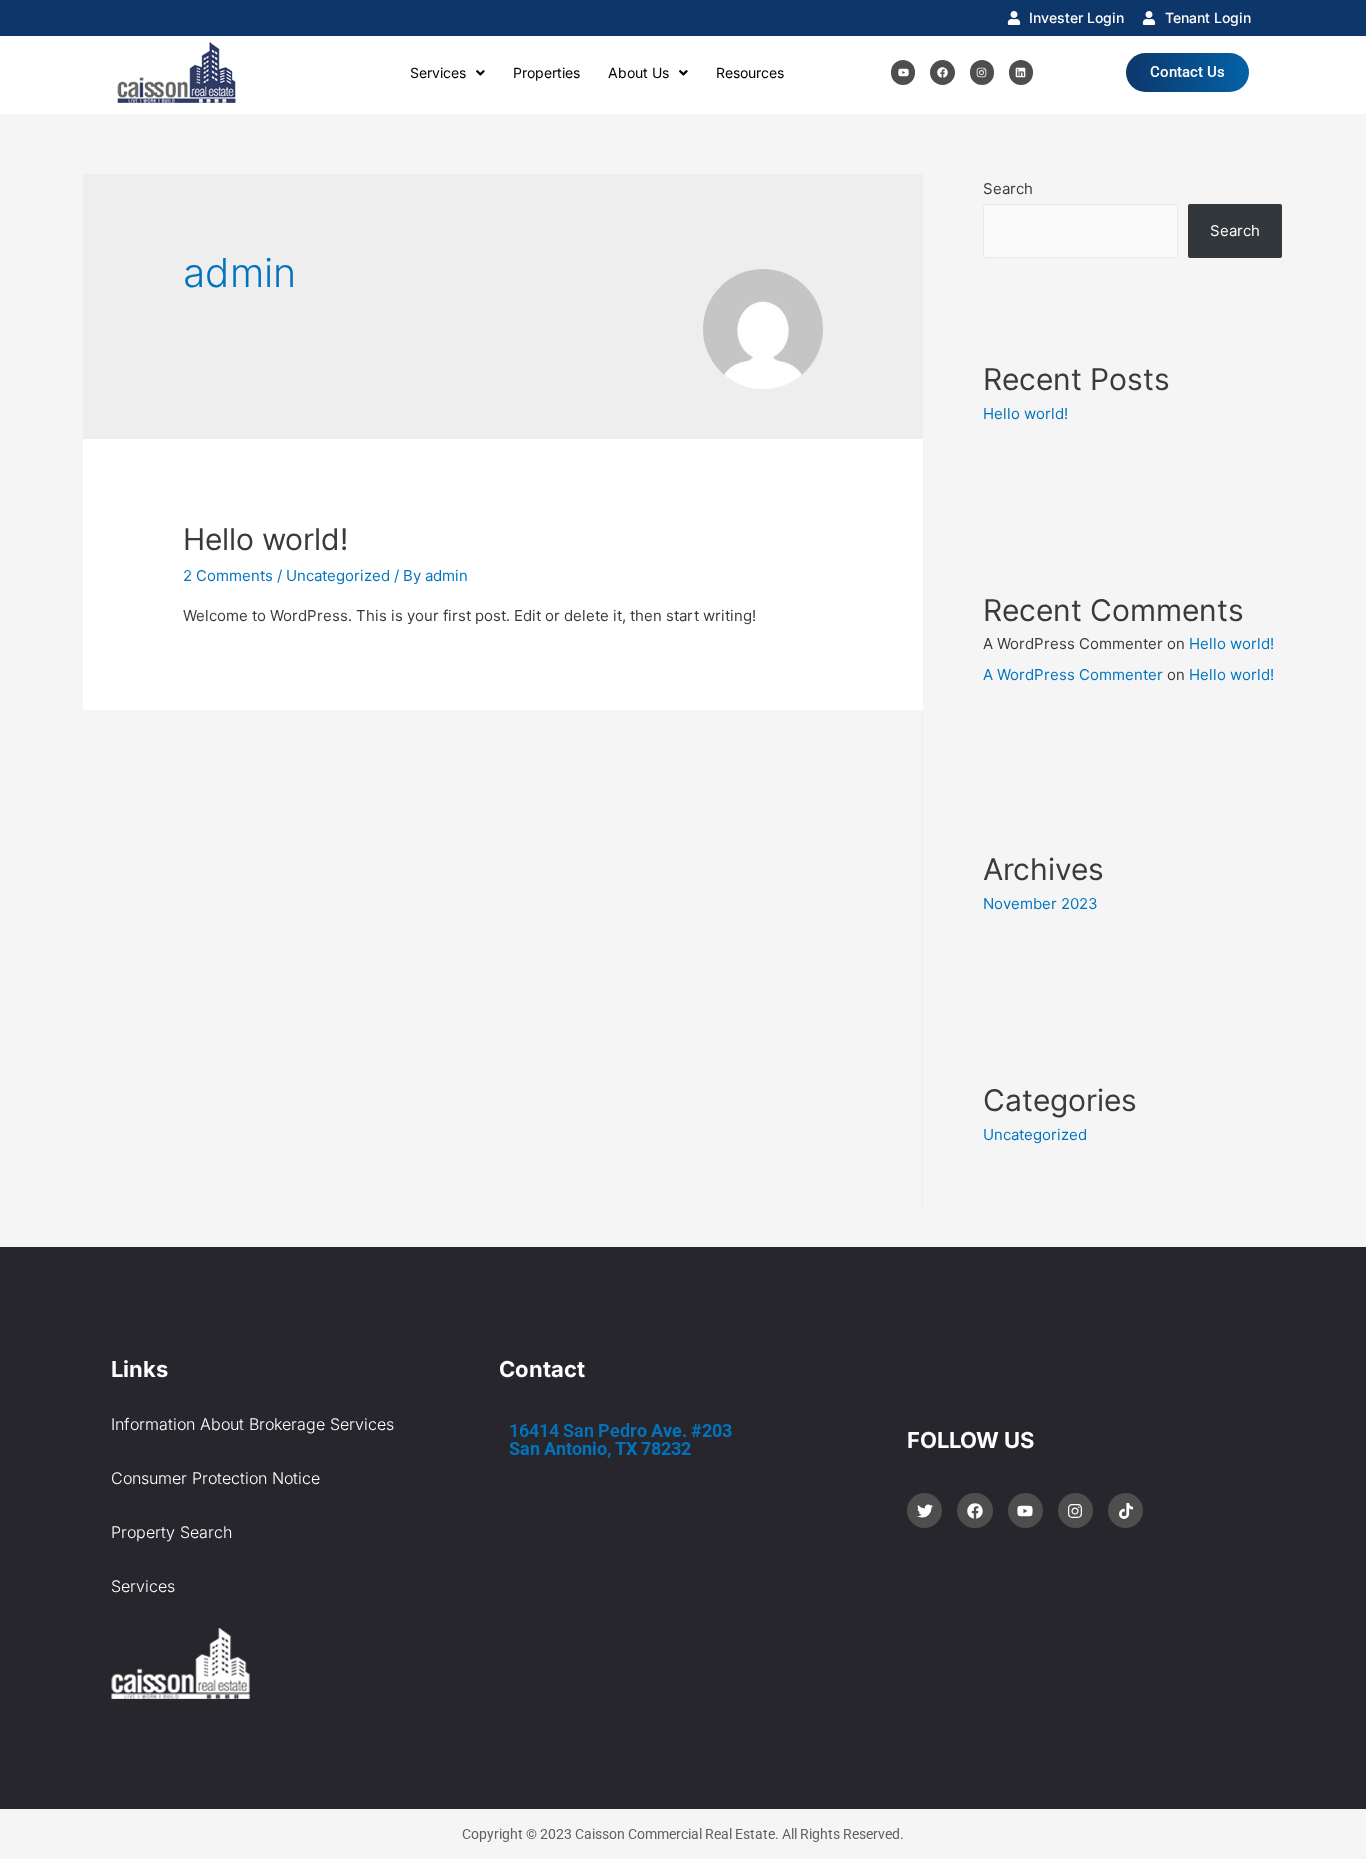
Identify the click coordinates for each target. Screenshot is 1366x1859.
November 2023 (1040, 903)
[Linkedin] (1021, 72)
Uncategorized (338, 575)
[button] (447, 73)
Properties (546, 73)
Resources (750, 73)
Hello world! (265, 539)
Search (1008, 188)
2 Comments (228, 575)
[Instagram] (982, 72)
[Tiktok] (1125, 1510)
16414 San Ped (620, 1439)
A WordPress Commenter (1073, 674)
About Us (638, 73)
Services (438, 73)
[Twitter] (924, 1510)
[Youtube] (903, 72)
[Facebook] (942, 72)
